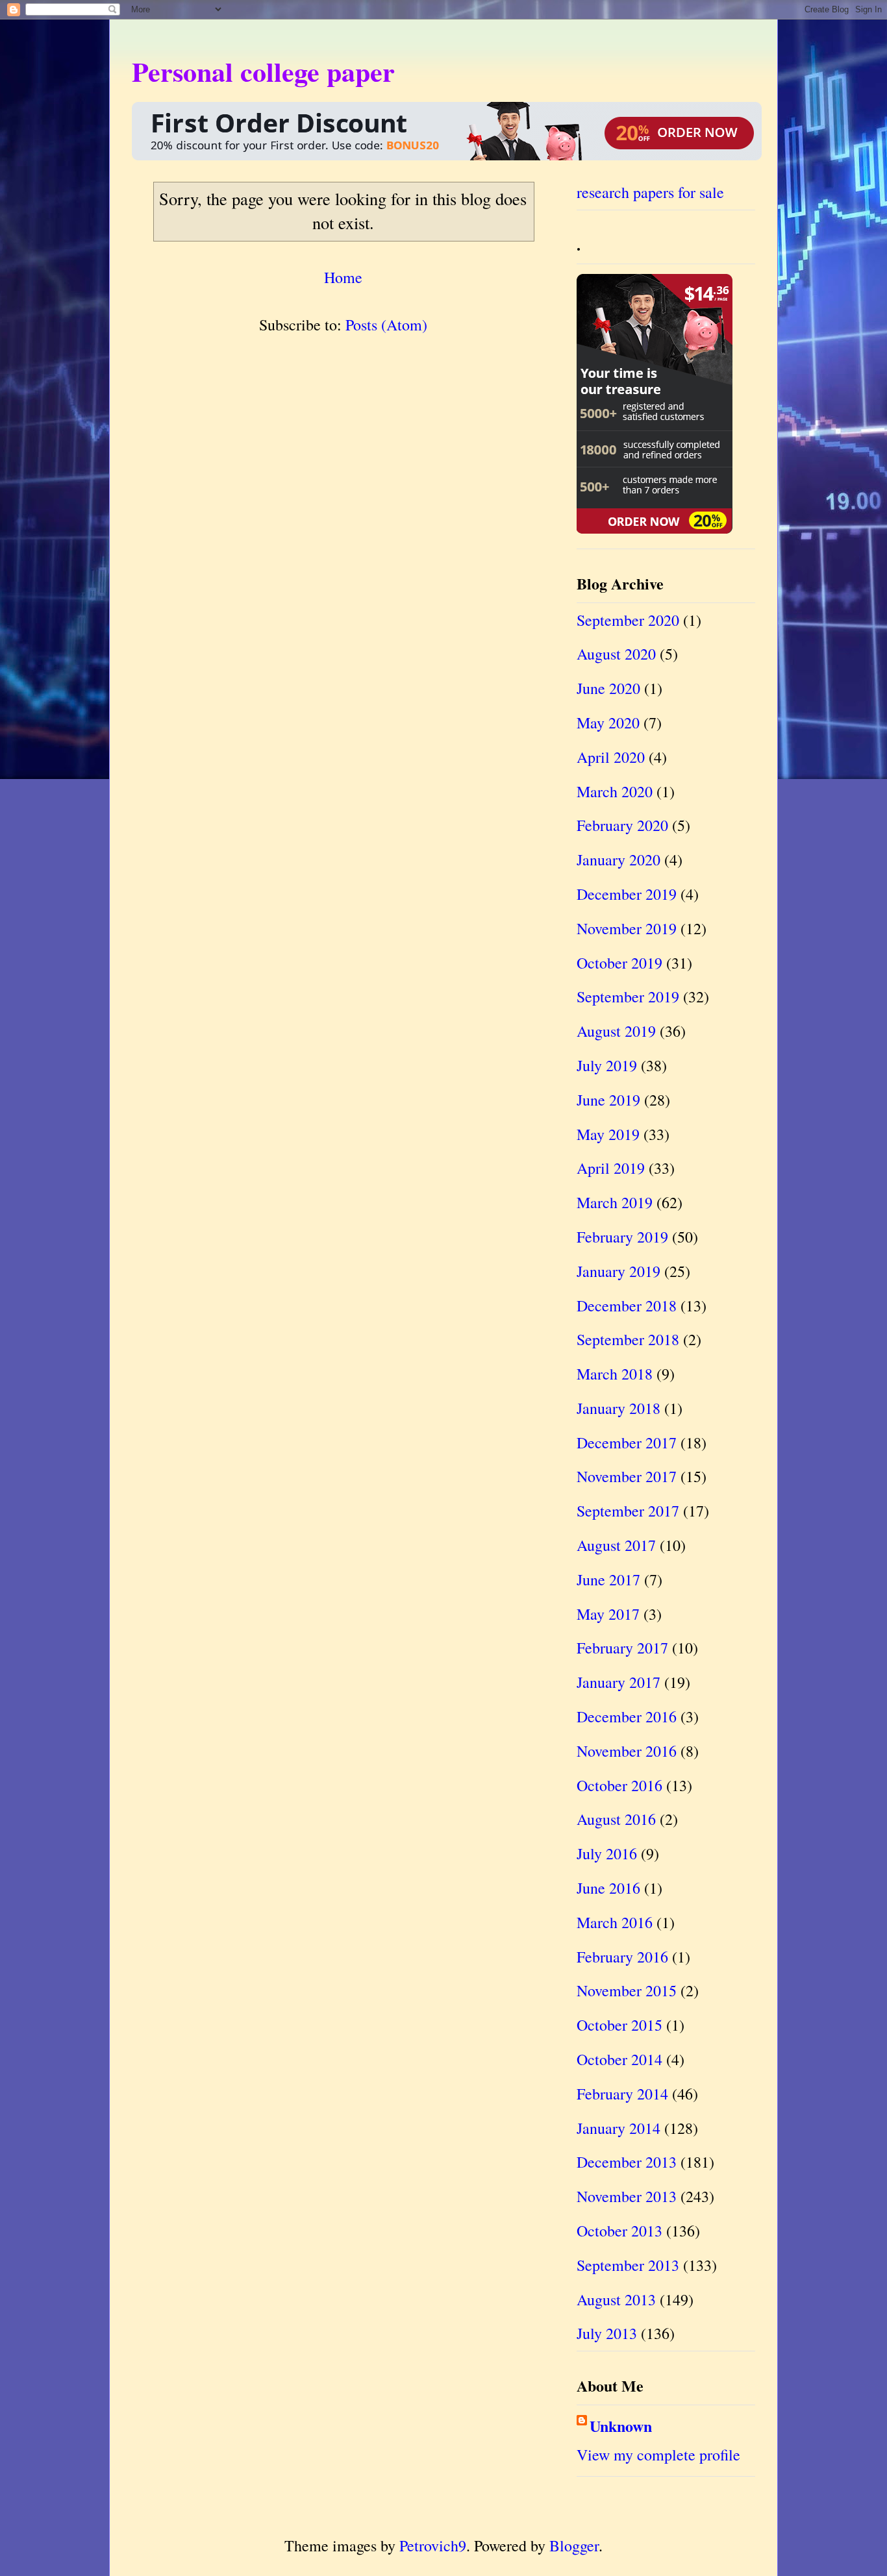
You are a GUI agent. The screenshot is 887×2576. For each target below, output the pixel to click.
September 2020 (628, 620)
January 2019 (618, 1271)
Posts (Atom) (386, 325)
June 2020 (608, 688)
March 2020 (615, 791)
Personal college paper (263, 71)
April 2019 (611, 1168)
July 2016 (607, 1853)
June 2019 (608, 1100)
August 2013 (616, 2299)
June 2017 (608, 1579)
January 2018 (618, 1408)
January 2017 (618, 1682)
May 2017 (608, 1614)
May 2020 (608, 723)
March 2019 (615, 1202)
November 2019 (627, 928)
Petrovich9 (433, 2545)
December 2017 (627, 1443)
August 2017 (616, 1545)
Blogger (574, 2545)
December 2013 (627, 2162)
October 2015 (619, 2025)
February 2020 (622, 825)
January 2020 (618, 860)
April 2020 (611, 757)
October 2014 (619, 2059)
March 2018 (615, 1374)
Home (343, 277)
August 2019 (616, 1031)
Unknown (621, 2426)
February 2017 (622, 1648)
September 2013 (628, 2265)
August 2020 (616, 654)
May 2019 (608, 1134)
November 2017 (627, 1476)
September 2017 (628, 1511)
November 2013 (627, 2196)
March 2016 (615, 1922)
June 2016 (608, 1888)
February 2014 (622, 2094)
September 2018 (628, 1339)
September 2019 (628, 997)
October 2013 (619, 2231)
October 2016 (619, 1785)
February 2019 (622, 1237)
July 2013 (607, 2333)
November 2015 (627, 1990)
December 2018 (627, 1306)
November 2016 (627, 1751)
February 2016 (622, 1957)
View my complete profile (658, 2455)
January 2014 (618, 2128)
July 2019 (607, 1065)
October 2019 (619, 963)
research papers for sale (650, 192)
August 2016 (616, 1819)
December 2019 (627, 894)
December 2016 (627, 1716)
